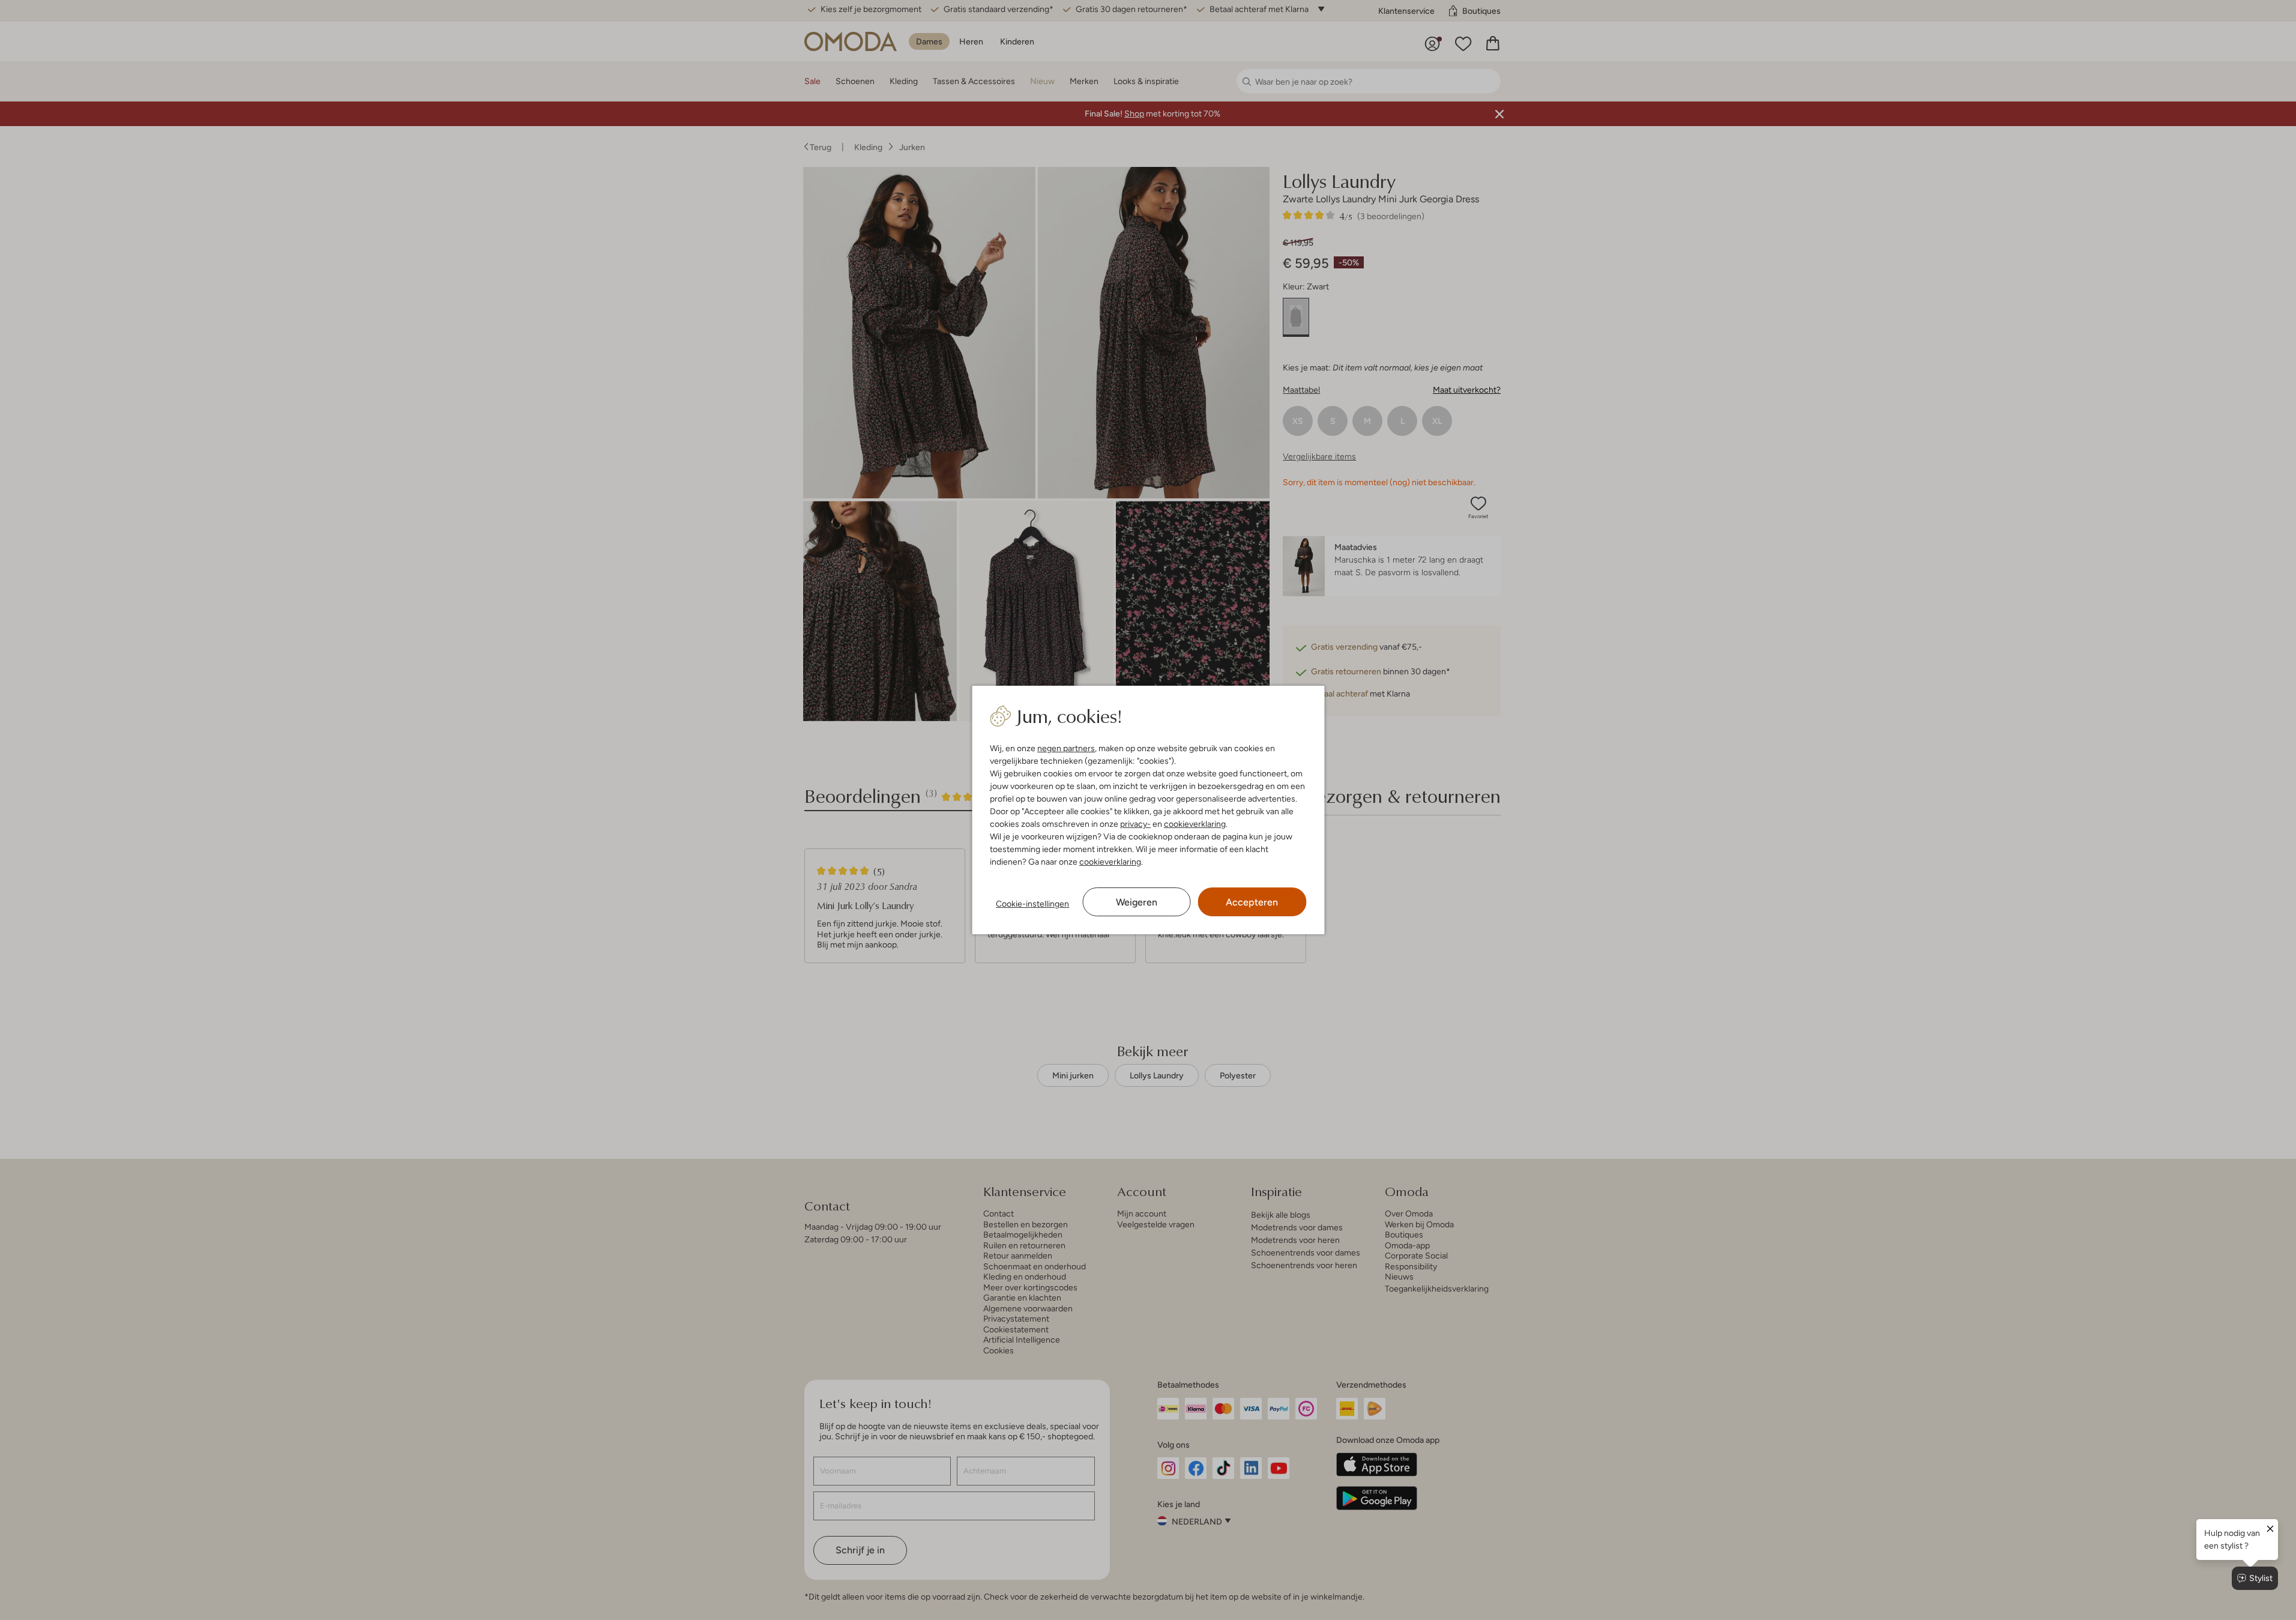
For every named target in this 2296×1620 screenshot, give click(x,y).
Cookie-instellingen (1032, 904)
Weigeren (1137, 902)
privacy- (1135, 824)
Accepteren (1252, 902)
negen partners (1066, 748)
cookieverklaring (1195, 824)
